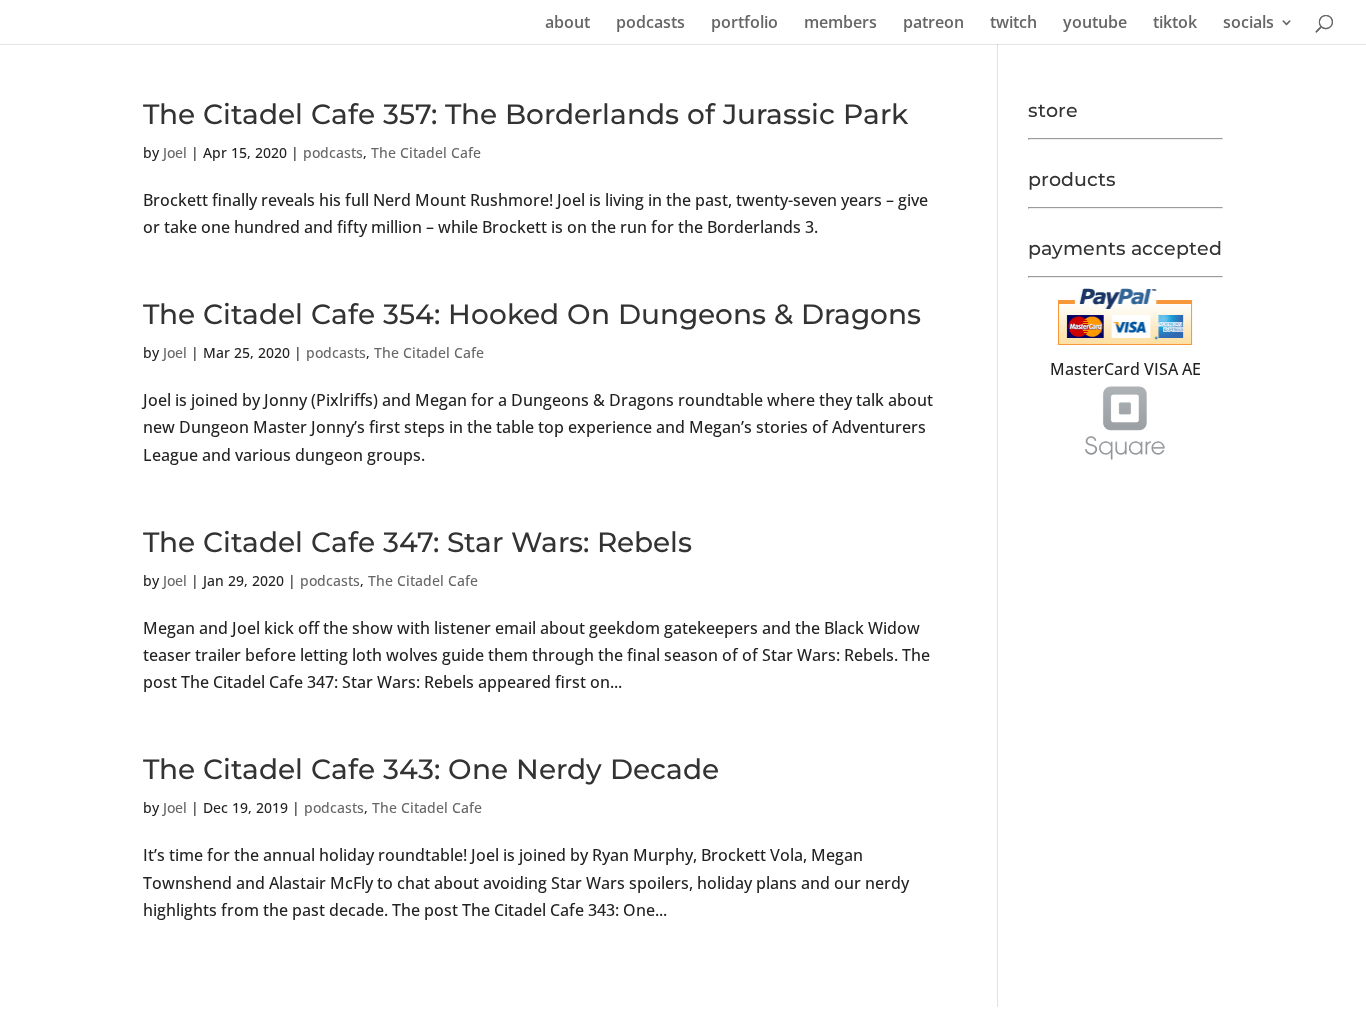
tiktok (1175, 24)
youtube (1095, 24)
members (840, 24)
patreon (933, 24)
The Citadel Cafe (426, 152)
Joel (175, 152)
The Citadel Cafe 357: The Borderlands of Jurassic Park (525, 114)
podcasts (650, 24)
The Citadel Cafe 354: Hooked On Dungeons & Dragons (532, 314)
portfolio (744, 24)
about (567, 24)
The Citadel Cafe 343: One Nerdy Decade (431, 769)
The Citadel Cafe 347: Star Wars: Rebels (417, 542)
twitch (1013, 24)
